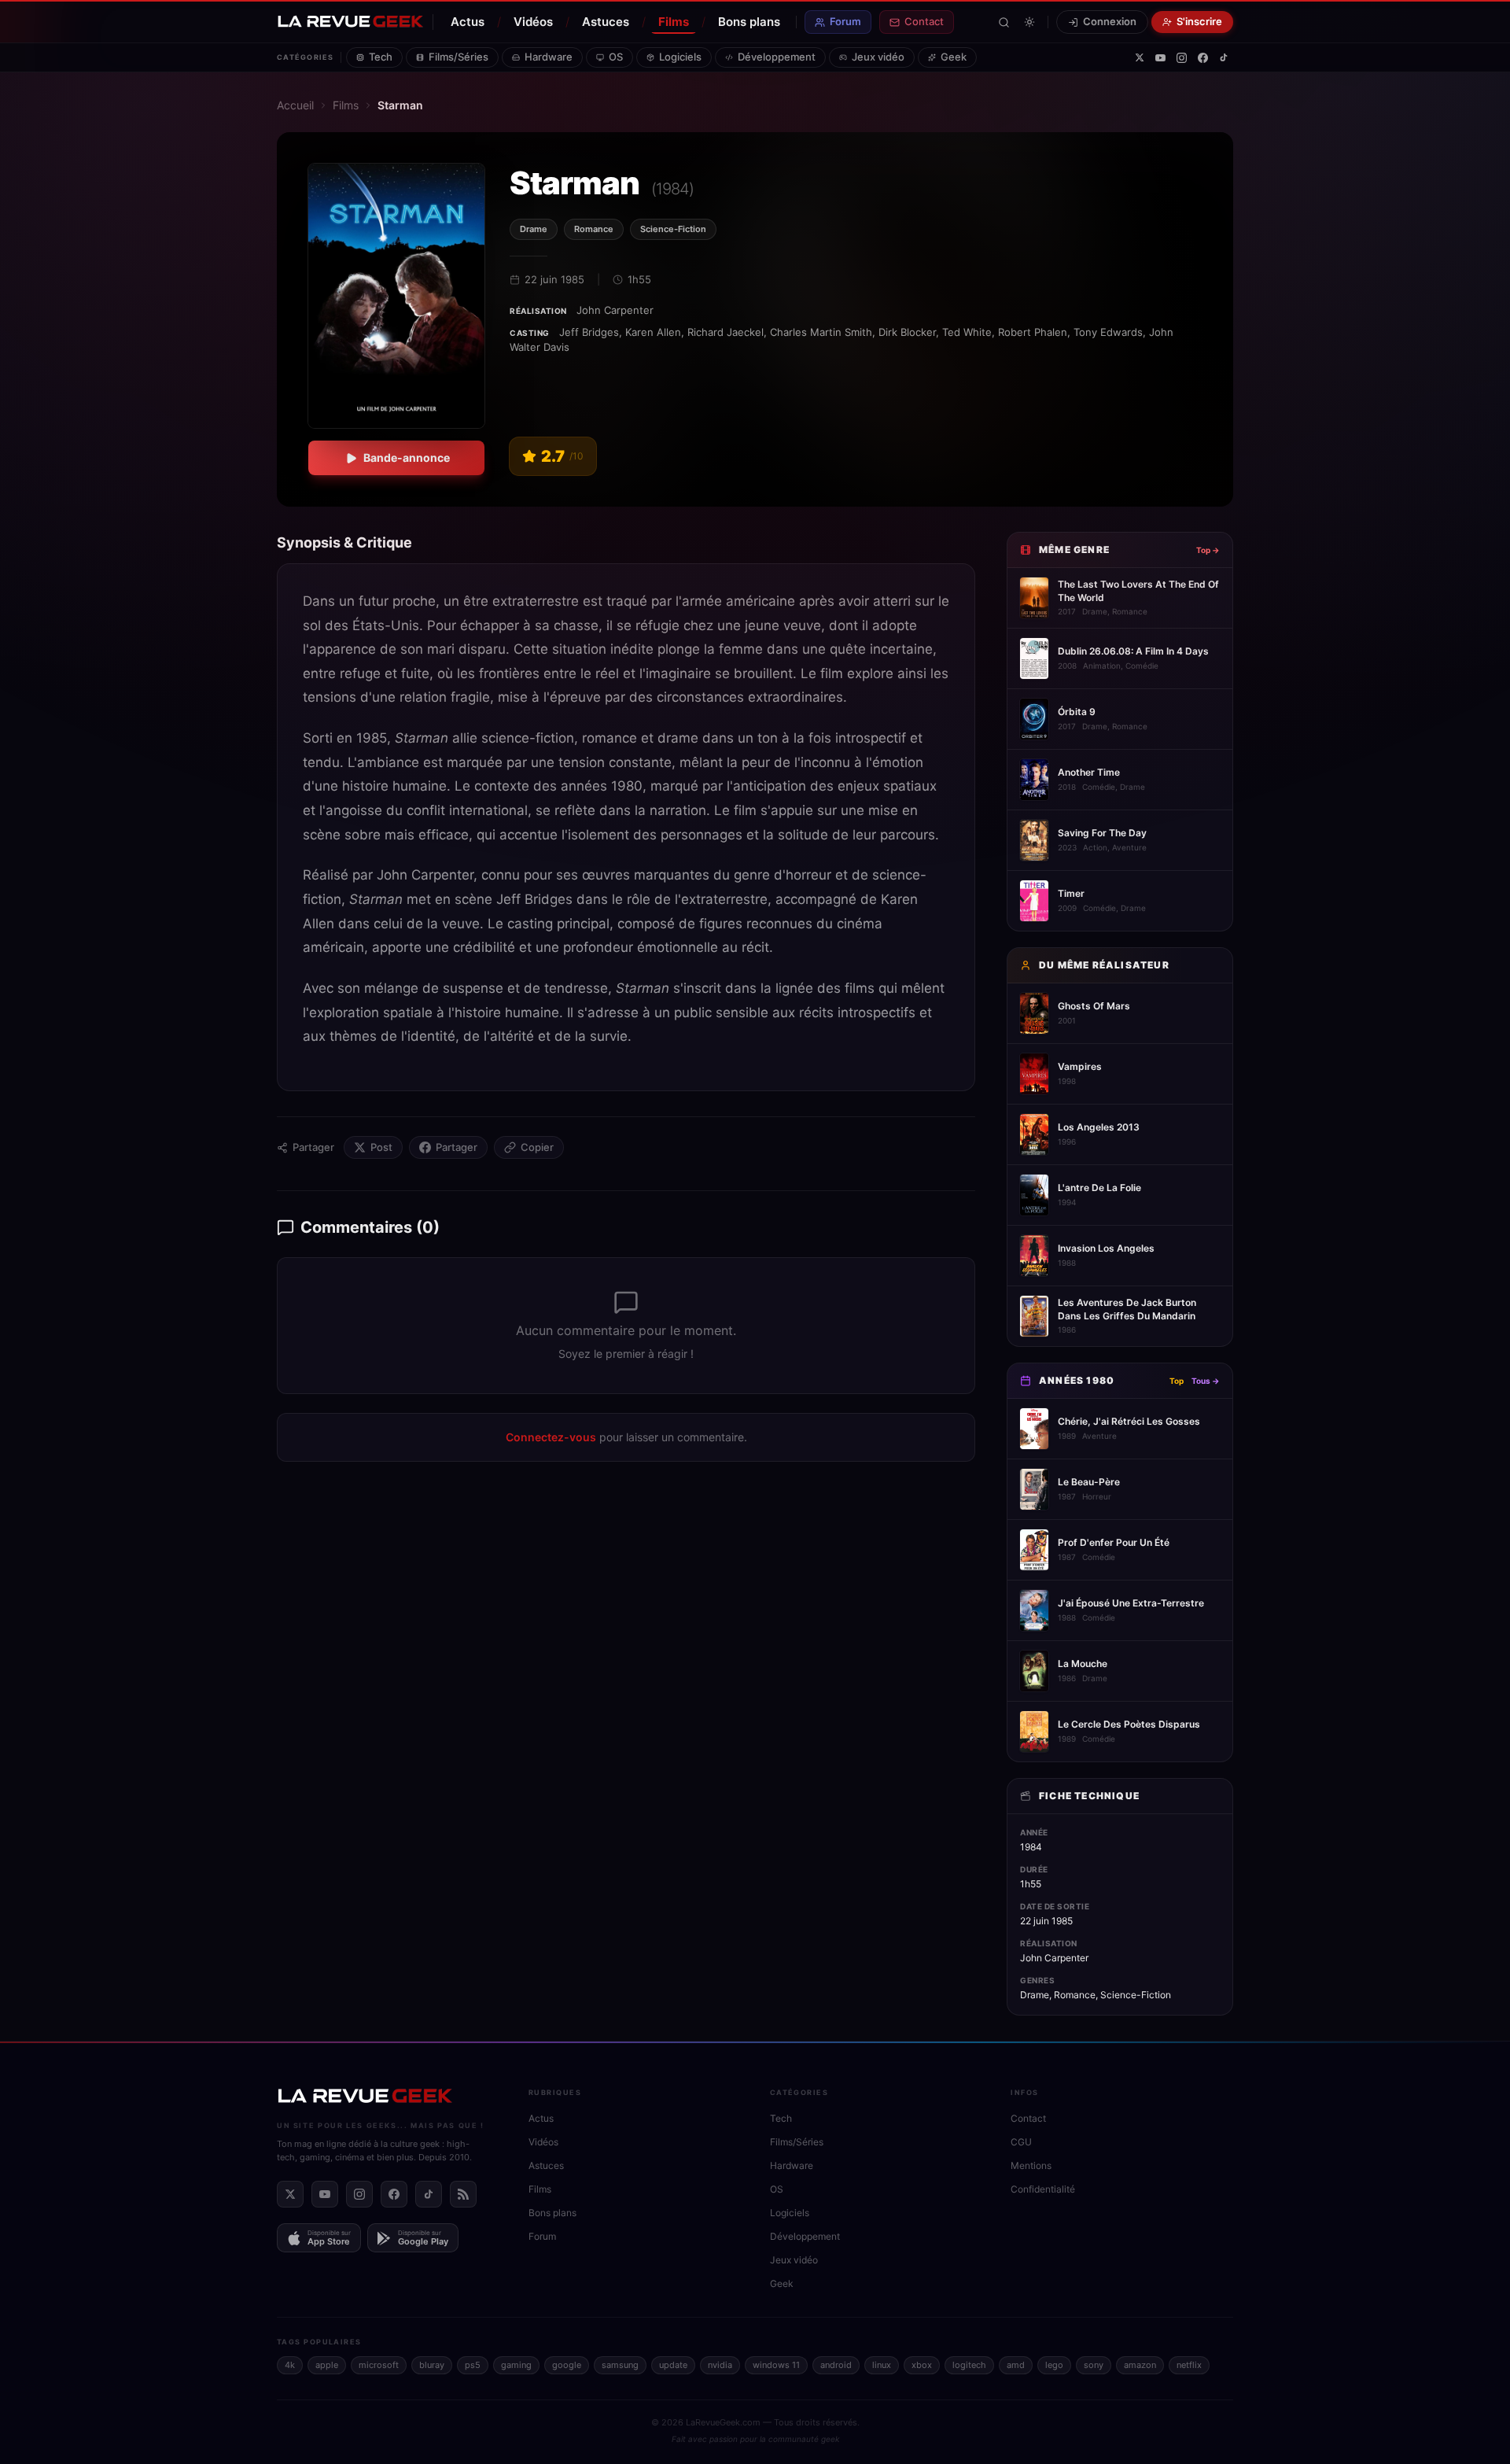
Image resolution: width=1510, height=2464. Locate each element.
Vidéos (533, 22)
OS (616, 57)
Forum (845, 21)
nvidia (720, 2365)
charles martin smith (821, 332)
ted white (967, 332)
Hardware (549, 57)
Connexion (1110, 21)
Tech (381, 57)
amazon (1140, 2365)
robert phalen (1033, 332)
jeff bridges (589, 332)
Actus (468, 22)
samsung (620, 2365)
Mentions (1031, 2165)
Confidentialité (1043, 2189)
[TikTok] (1224, 57)
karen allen (653, 332)
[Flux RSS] (463, 2194)
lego (1054, 2365)
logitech (969, 2365)
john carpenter (615, 310)
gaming (516, 2365)
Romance (594, 229)
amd (1016, 2365)
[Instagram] (1182, 58)
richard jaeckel (726, 332)
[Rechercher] (1004, 22)
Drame (534, 229)
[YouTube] (1160, 58)
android (836, 2365)
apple (327, 2365)
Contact (924, 21)
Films (674, 22)
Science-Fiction (673, 229)
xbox (922, 2365)
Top (1177, 1381)
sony (1094, 2365)
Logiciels (680, 57)
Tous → (1206, 1381)
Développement (777, 57)
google (567, 2365)
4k (290, 2365)
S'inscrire (1199, 21)
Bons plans (749, 22)
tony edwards (1108, 332)
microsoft (379, 2365)
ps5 (473, 2365)
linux (882, 2365)
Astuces (606, 22)
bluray (432, 2365)
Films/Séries (459, 57)
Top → (1208, 550)
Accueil (295, 105)
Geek (954, 57)
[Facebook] (1203, 58)
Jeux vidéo (878, 57)
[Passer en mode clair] (1029, 22)
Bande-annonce (407, 457)
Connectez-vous (551, 1437)
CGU (1021, 2142)
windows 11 (776, 2365)
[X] (1140, 57)
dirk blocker (907, 332)
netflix (1189, 2365)
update (673, 2365)
